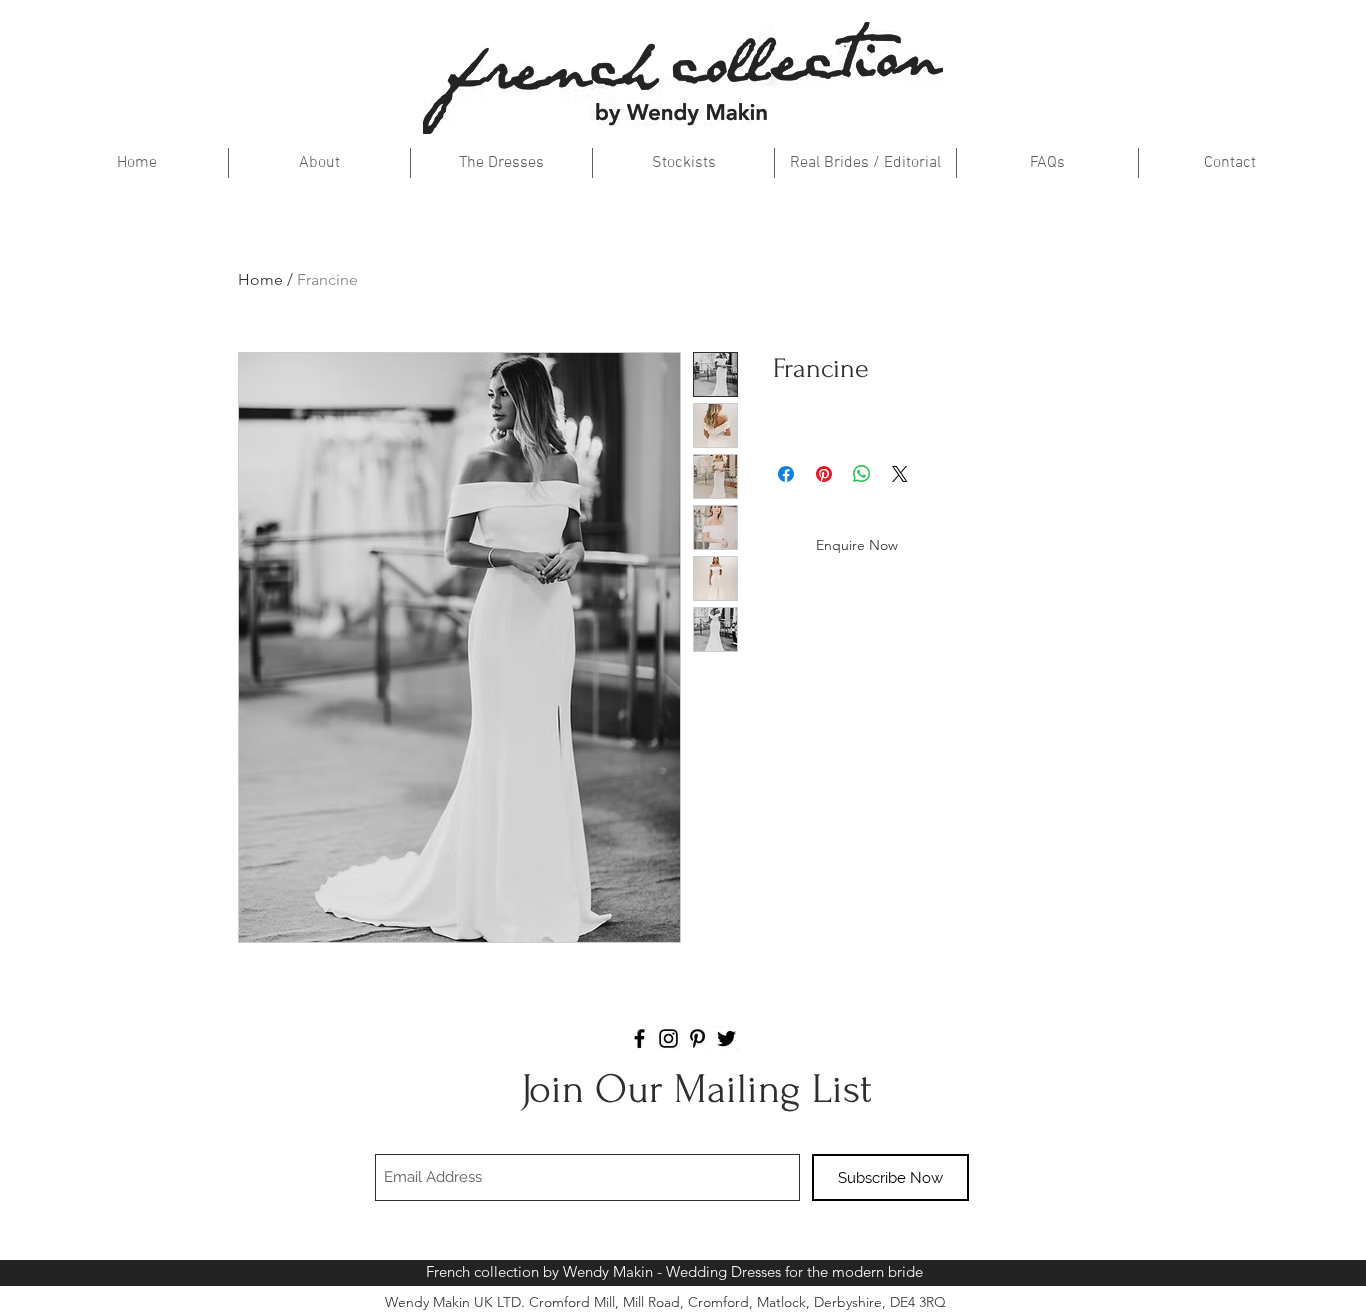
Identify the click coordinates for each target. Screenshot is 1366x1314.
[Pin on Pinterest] (824, 474)
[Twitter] (726, 1038)
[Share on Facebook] (786, 474)
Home (260, 279)
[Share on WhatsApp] (862, 474)
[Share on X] (900, 474)
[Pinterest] (697, 1038)
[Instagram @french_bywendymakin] (668, 1038)
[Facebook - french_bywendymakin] (639, 1038)
